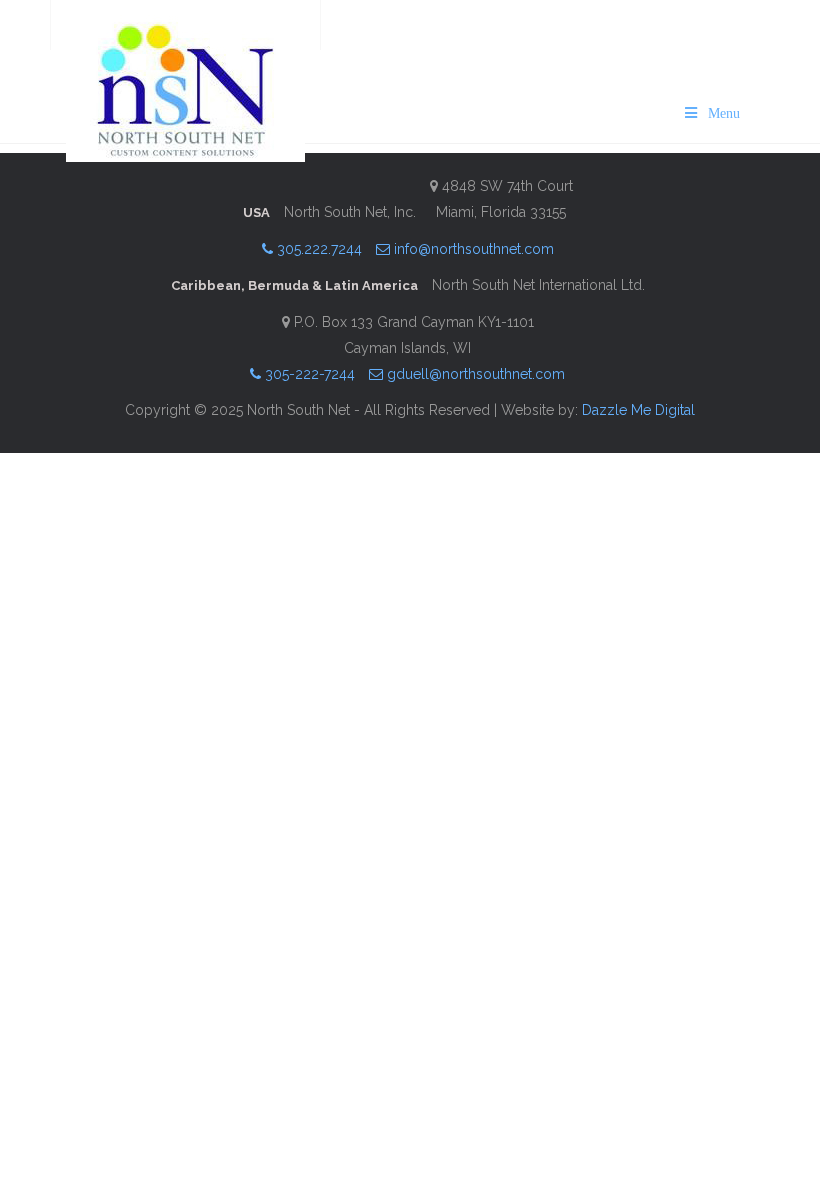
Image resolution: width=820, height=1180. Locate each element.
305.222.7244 (317, 249)
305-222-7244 (308, 374)
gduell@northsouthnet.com (474, 374)
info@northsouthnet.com (472, 249)
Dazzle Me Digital (638, 410)
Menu (724, 113)
